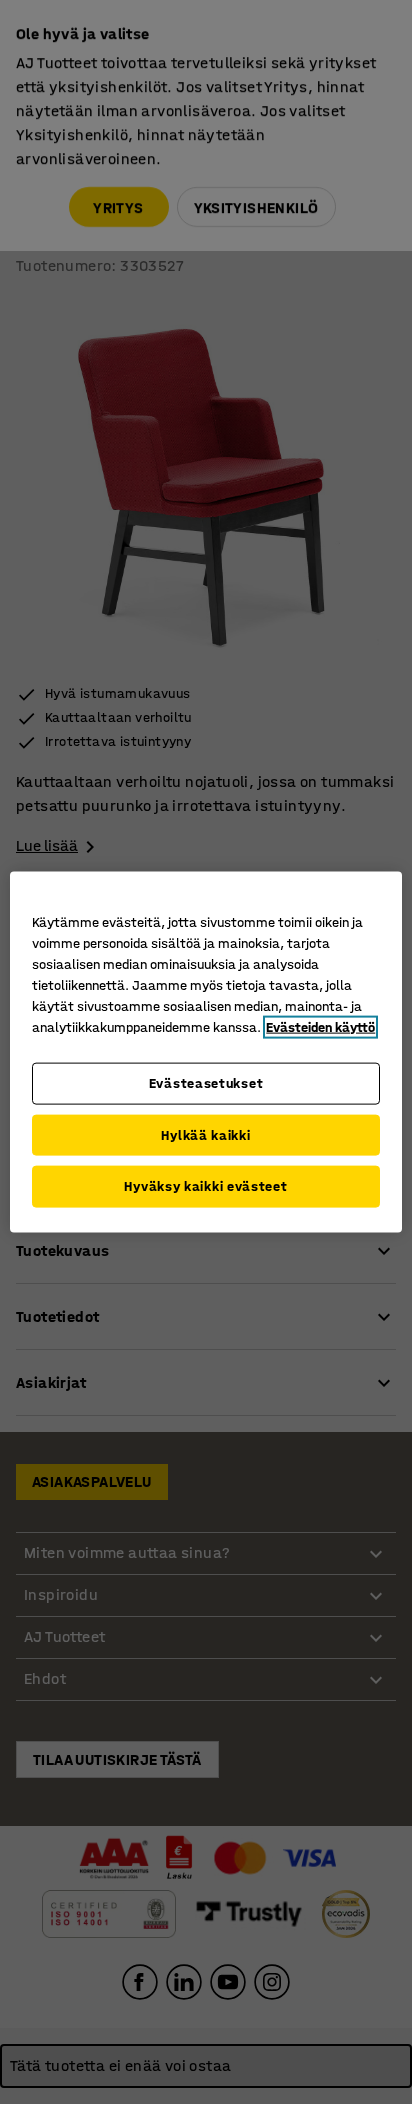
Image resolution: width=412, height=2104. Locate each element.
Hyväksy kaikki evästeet (205, 1186)
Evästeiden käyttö (320, 1027)
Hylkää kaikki (205, 1134)
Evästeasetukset (206, 1083)
